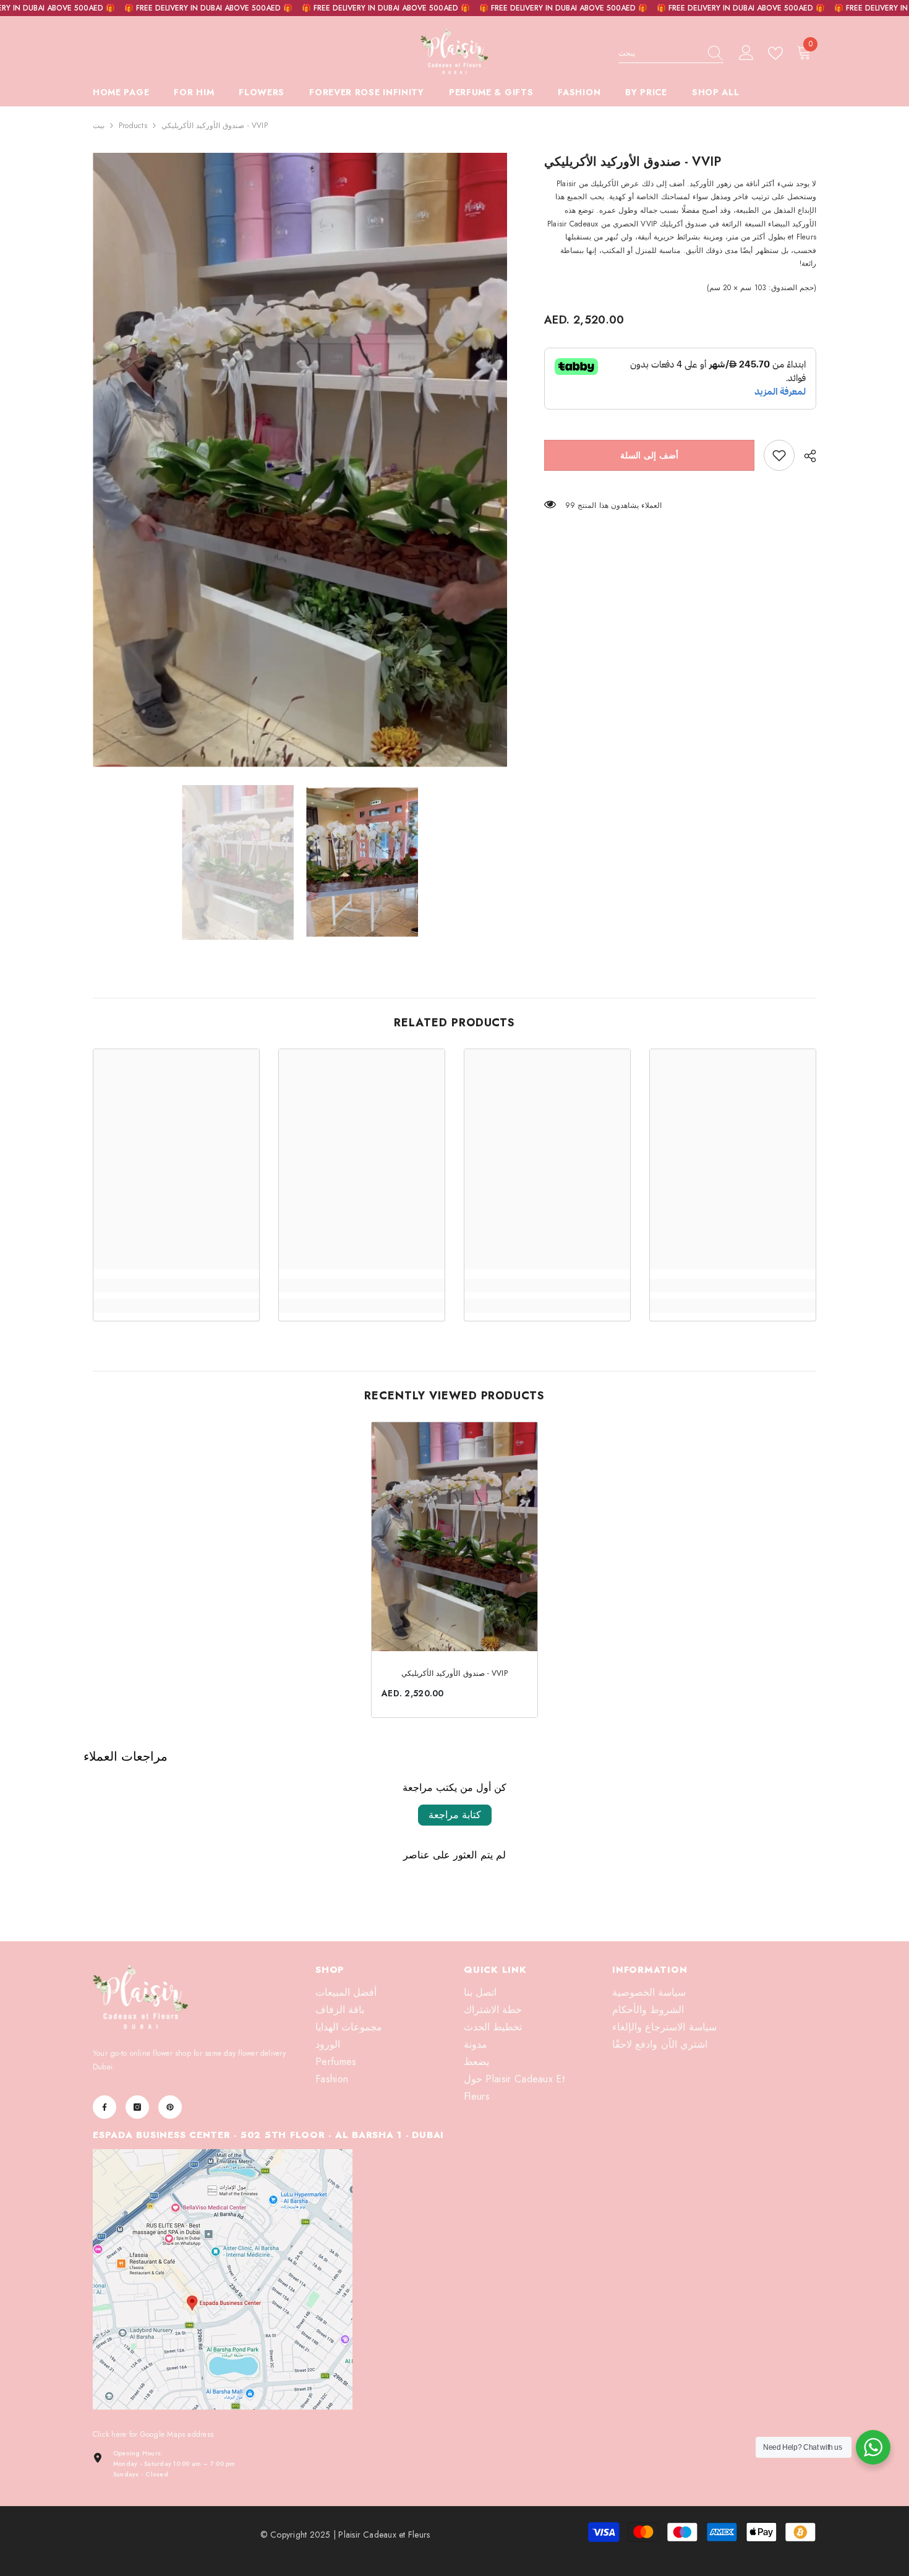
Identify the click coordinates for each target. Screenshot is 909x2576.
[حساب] (746, 53)
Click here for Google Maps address (153, 2434)
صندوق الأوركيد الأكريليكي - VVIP (454, 1673)
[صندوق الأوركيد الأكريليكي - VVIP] (454, 1537)
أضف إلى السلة (649, 455)
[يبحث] (671, 54)
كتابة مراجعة (455, 1815)
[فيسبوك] (105, 2107)
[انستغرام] (137, 2107)
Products (133, 126)
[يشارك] (805, 456)
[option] (300, 460)
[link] (779, 455)
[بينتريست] (170, 2107)
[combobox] (659, 53)
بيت (99, 126)
